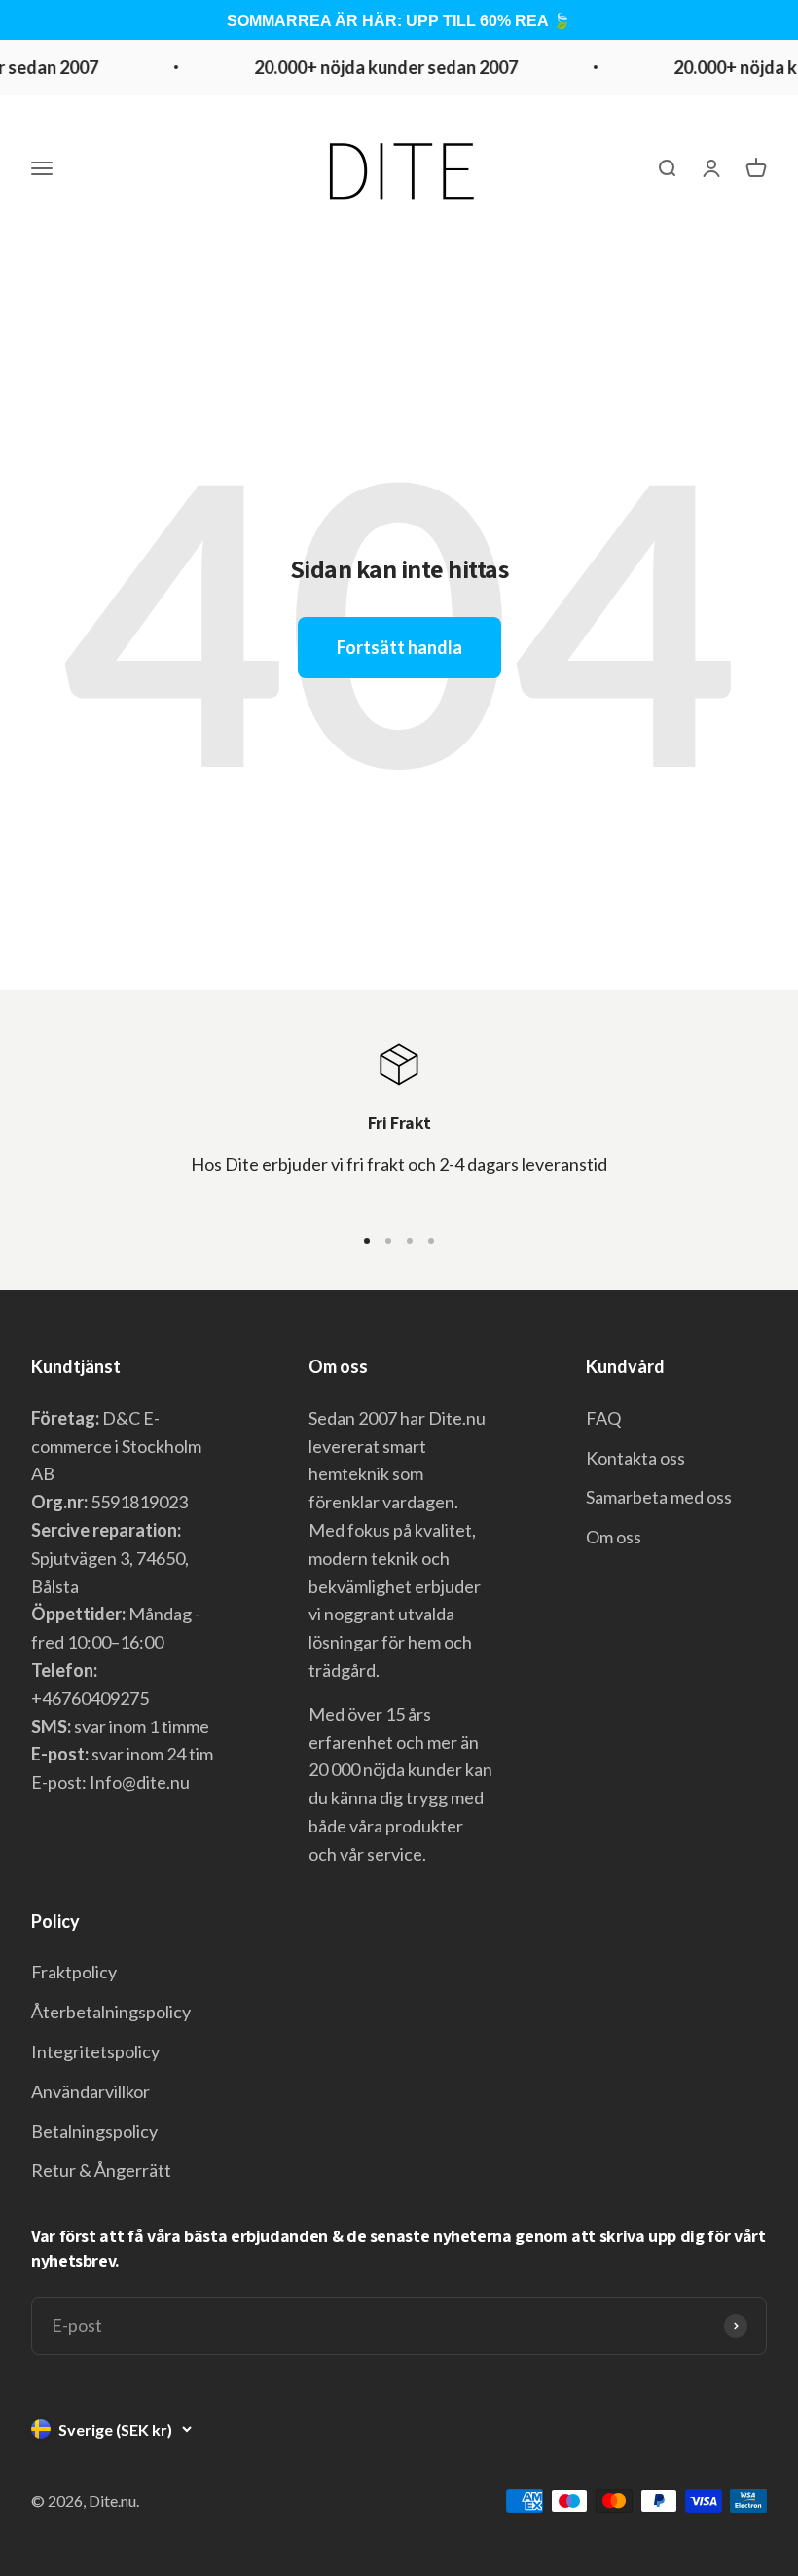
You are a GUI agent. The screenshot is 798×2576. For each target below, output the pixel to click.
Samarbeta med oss (659, 1497)
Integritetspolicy (95, 2051)
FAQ (603, 1418)
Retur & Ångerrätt (101, 2170)
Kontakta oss (635, 1458)
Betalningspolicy (94, 2131)
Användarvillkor (91, 2091)
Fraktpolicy (74, 1972)
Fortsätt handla (399, 647)
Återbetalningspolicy (111, 2012)
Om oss (614, 1537)
